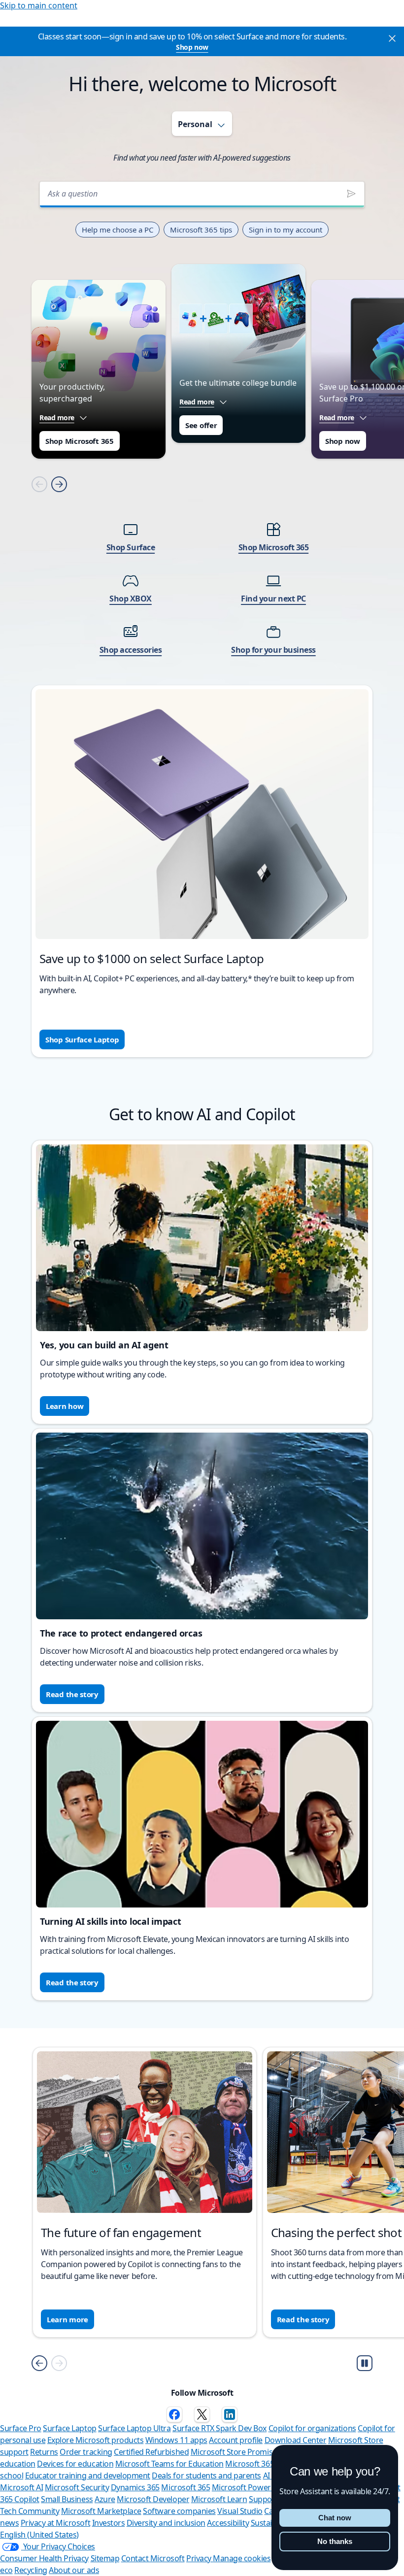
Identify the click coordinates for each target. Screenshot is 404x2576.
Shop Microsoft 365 (80, 441)
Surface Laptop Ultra (134, 2428)
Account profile (236, 2440)
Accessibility (228, 2523)
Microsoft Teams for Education (169, 2464)
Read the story (72, 1694)
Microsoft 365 (185, 2487)
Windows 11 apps (176, 2440)
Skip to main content (39, 5)
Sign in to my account (286, 230)
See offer (201, 425)
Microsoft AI (21, 2487)
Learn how (65, 1406)
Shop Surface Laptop (82, 1039)
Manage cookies (242, 2558)
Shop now (192, 47)
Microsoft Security (77, 2487)
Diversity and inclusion (166, 2523)
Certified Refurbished (151, 2452)
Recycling (31, 2570)
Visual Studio (240, 2511)
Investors (109, 2523)
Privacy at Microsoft (55, 2523)
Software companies (179, 2511)
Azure (105, 2499)
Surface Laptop (69, 2428)
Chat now (335, 2518)
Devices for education (75, 2464)
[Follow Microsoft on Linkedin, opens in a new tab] (230, 2414)
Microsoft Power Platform (258, 2487)
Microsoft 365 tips (201, 230)
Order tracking (86, 2452)
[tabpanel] (202, 612)
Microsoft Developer (153, 2499)
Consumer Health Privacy (44, 2558)
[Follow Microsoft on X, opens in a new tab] (202, 2414)
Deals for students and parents (206, 2476)
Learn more (67, 2319)
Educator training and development (88, 2476)
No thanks (335, 2541)
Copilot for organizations (312, 2428)
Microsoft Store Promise (234, 2452)
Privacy (200, 2558)
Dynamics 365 (135, 2487)
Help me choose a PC (118, 230)
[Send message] (351, 194)
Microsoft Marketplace (101, 2511)
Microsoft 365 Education (268, 2464)
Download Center (296, 2440)
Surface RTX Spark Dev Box (219, 2428)
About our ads (74, 2570)
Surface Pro (21, 2428)
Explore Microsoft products (96, 2440)
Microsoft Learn (219, 2499)
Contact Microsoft (153, 2558)
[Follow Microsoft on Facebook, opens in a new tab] (174, 2414)
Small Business (67, 2499)
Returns (44, 2452)
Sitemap (105, 2558)
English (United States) (39, 2535)
